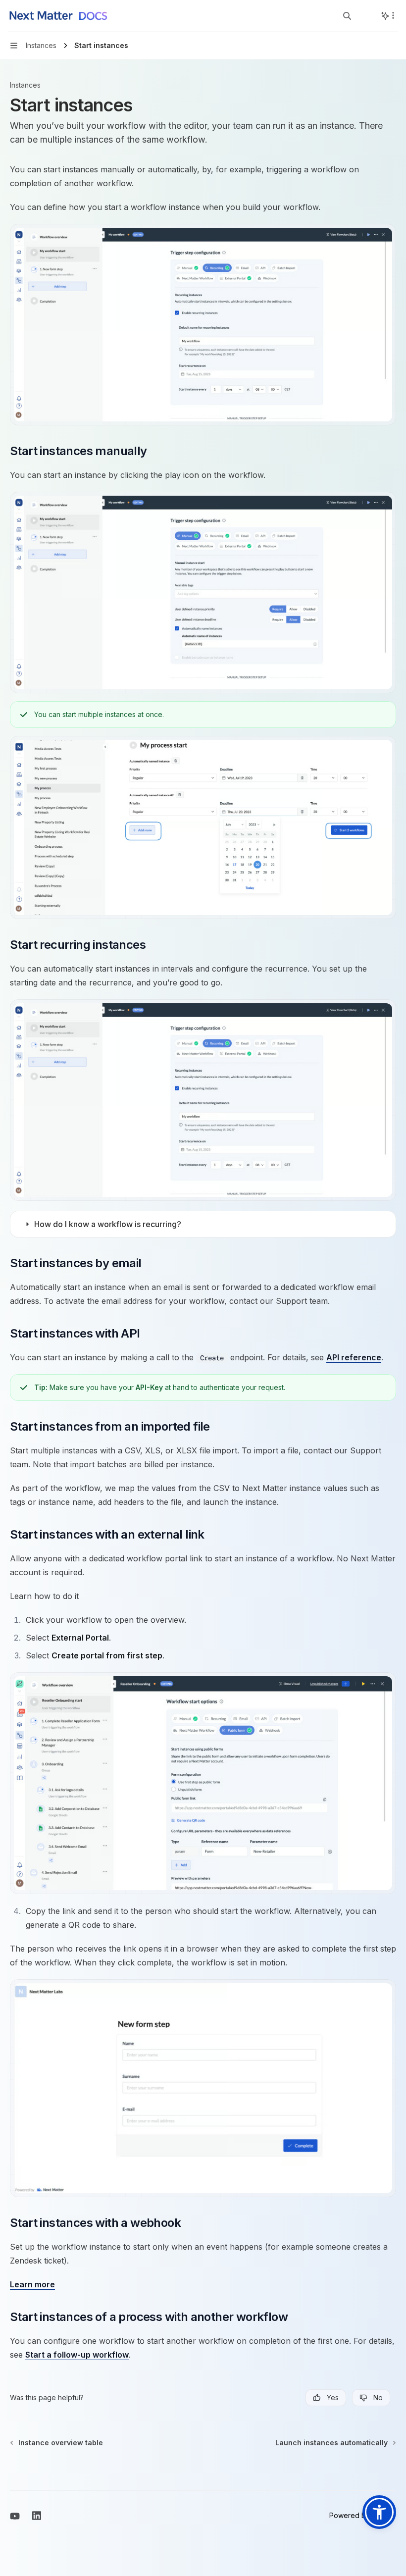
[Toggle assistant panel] (385, 16)
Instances (25, 85)
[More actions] (393, 15)
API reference (354, 1357)
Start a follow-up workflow (77, 2355)
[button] (379, 2512)
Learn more (32, 2284)
